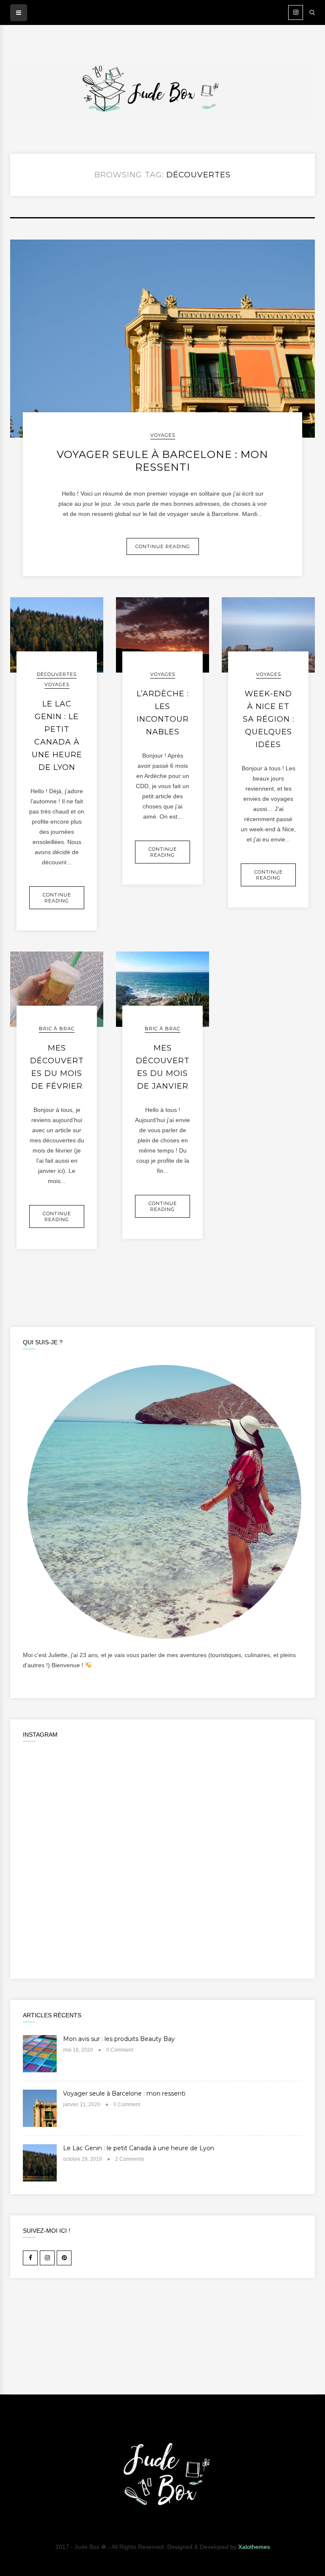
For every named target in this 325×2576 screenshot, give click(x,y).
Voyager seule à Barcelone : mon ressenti (162, 461)
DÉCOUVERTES (57, 674)
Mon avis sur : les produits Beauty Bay (119, 2039)
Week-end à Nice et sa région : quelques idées (269, 719)
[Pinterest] (64, 2258)
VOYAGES (163, 435)
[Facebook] (30, 2258)
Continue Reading (163, 546)
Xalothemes (254, 2547)
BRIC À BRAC (57, 1029)
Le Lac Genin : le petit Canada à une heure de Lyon (139, 2148)
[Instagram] (296, 12)
